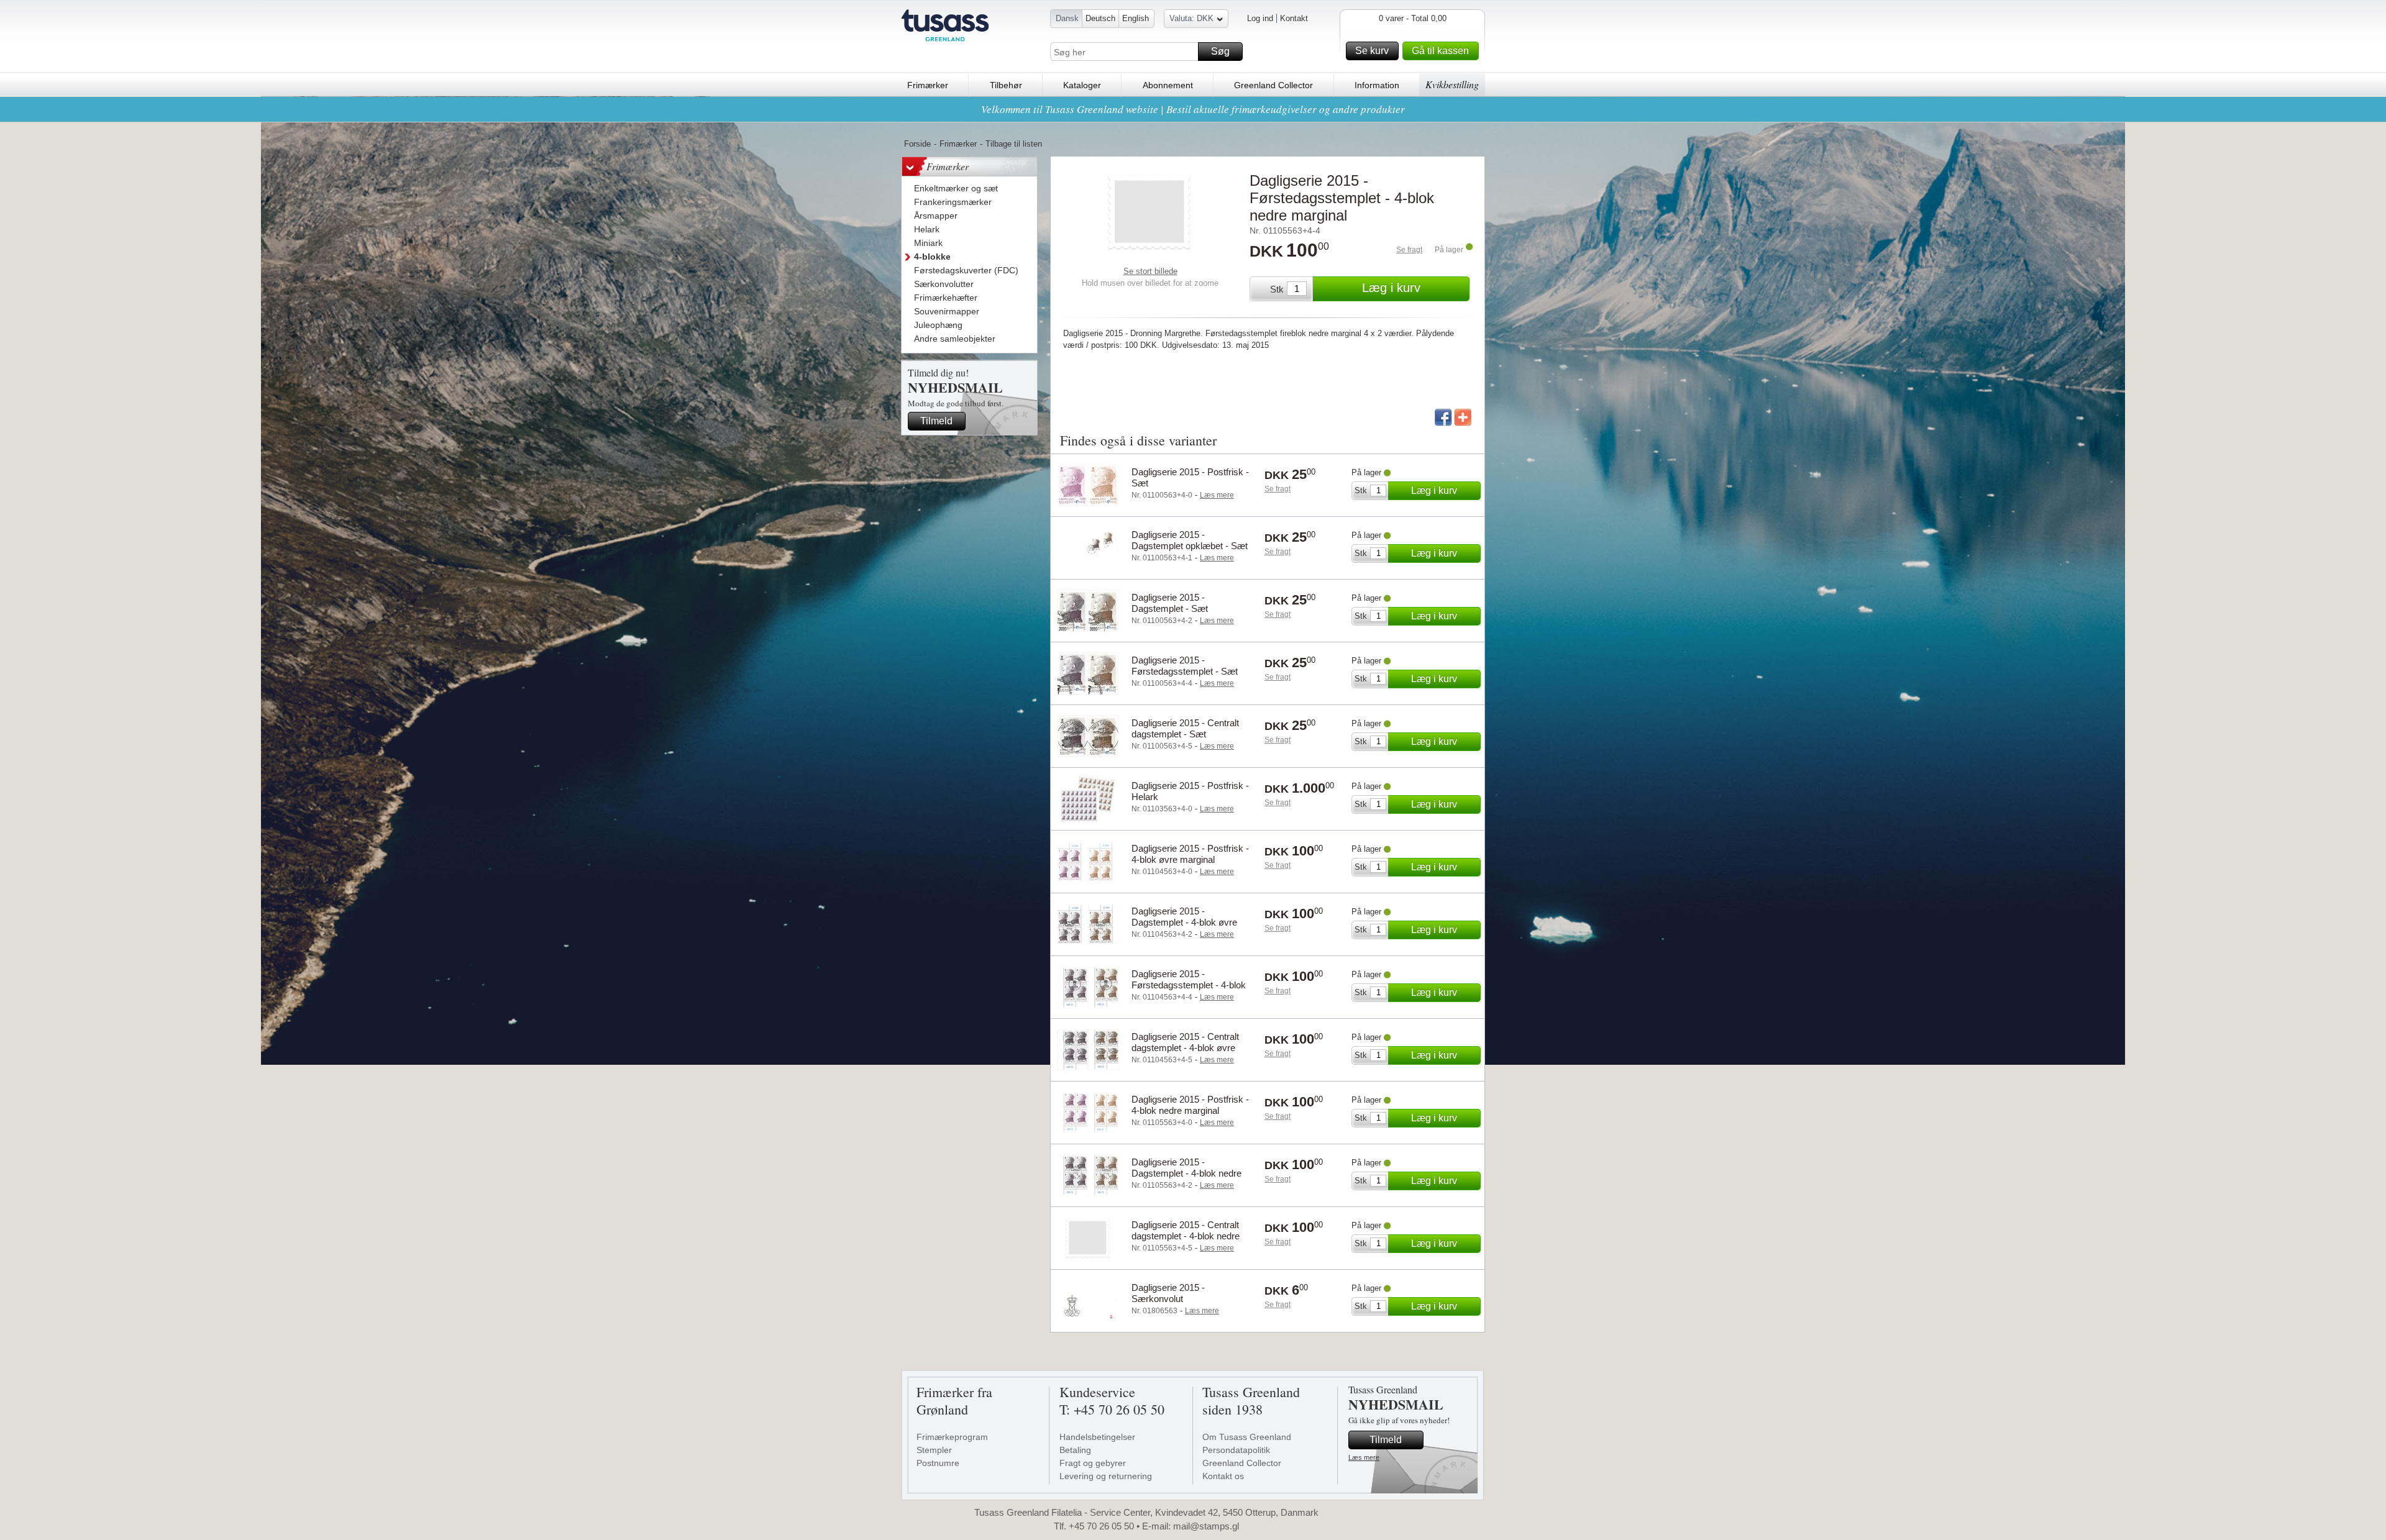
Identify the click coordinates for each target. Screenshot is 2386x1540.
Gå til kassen (1440, 51)
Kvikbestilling (1452, 84)
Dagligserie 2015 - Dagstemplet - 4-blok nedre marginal (1186, 1173)
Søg (1220, 51)
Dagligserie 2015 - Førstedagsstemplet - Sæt (1185, 666)
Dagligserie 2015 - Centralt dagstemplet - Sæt (1185, 728)
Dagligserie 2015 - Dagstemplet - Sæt (1170, 603)
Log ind (1260, 18)
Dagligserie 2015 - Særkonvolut (1168, 1293)
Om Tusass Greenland (1247, 1437)
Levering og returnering (1106, 1476)
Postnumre (938, 1463)
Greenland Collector (1273, 85)
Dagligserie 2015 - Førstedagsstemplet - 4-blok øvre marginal (1189, 985)
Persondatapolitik (1236, 1450)
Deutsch (1100, 18)
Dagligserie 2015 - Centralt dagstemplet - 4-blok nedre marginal (1186, 1236)
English (1136, 18)
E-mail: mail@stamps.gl (1191, 1526)
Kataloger (1082, 85)
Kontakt (1294, 18)
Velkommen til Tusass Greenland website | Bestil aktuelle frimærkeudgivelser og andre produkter (1193, 109)
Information (1377, 85)
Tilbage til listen (1014, 144)
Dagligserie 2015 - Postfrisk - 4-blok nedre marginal (1190, 1105)
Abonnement (1168, 85)
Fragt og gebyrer (1093, 1463)
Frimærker (928, 85)
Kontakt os (1223, 1476)
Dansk (1067, 18)
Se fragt (1409, 250)
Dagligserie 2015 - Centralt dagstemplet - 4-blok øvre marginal (1185, 1048)
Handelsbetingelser (1097, 1437)
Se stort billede (1150, 271)
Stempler (934, 1450)
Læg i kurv (1391, 288)
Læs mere (1364, 1457)
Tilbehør (1006, 85)
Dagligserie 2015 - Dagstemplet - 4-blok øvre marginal (1184, 922)
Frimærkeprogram (952, 1437)
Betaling (1075, 1450)
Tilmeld (936, 421)
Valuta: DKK (1191, 18)
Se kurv (1372, 51)
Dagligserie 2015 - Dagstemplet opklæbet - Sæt (1190, 540)
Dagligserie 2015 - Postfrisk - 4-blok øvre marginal (1190, 854)
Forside (917, 144)
